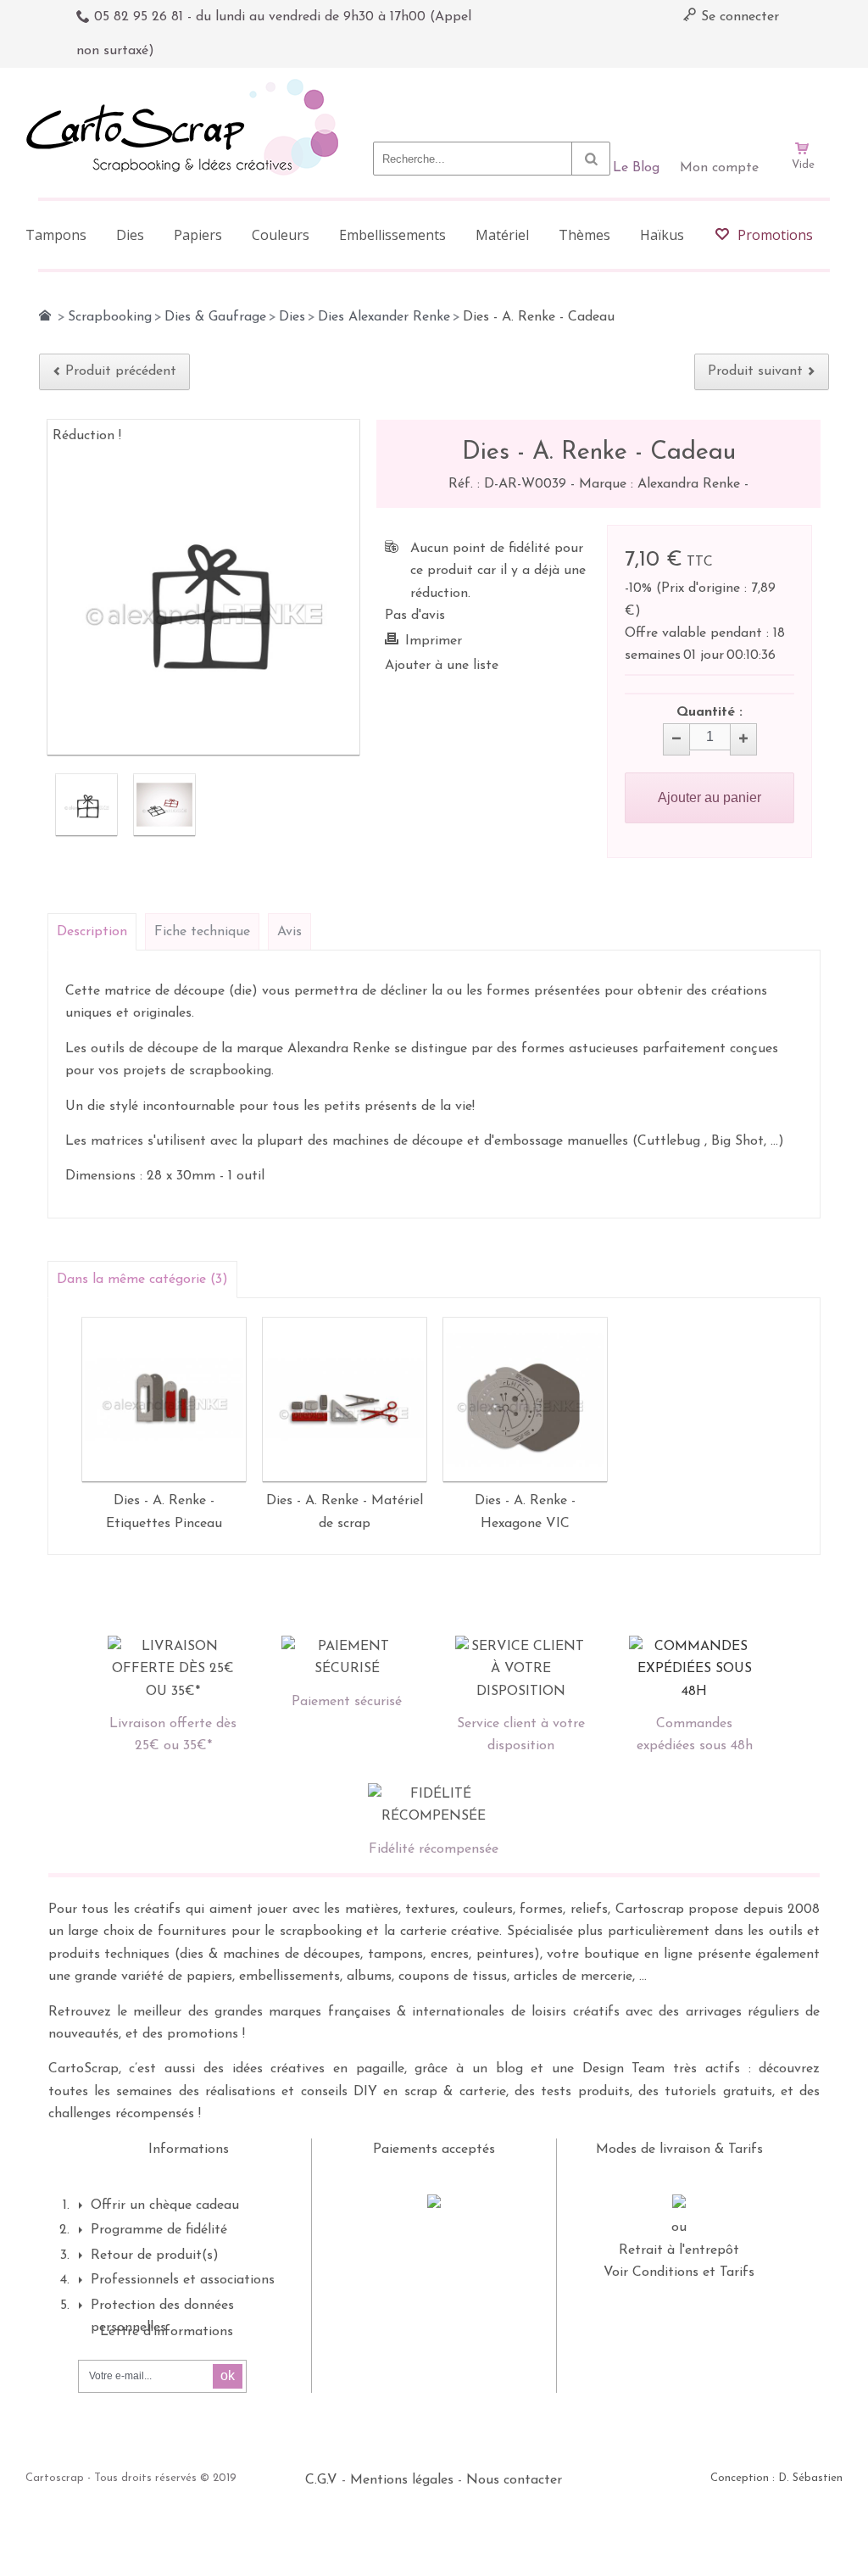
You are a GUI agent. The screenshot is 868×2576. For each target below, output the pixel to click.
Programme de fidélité (159, 2230)
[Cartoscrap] (187, 85)
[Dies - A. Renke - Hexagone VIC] (525, 1400)
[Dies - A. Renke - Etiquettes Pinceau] (164, 1400)
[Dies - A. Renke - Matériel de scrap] (345, 1400)
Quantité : (709, 712)
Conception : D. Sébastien (776, 2478)
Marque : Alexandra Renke (662, 484)
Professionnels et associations (183, 2280)
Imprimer (434, 641)
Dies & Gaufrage (215, 317)
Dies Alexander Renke (384, 317)
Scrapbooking (110, 317)
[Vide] (803, 100)
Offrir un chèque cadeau (165, 2205)
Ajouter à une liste (442, 666)
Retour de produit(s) (155, 2255)
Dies (292, 317)
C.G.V (321, 2480)
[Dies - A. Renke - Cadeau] (86, 805)
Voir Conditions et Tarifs (679, 2272)
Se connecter (738, 17)
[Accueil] (45, 315)
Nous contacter (514, 2480)
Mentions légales (402, 2480)
